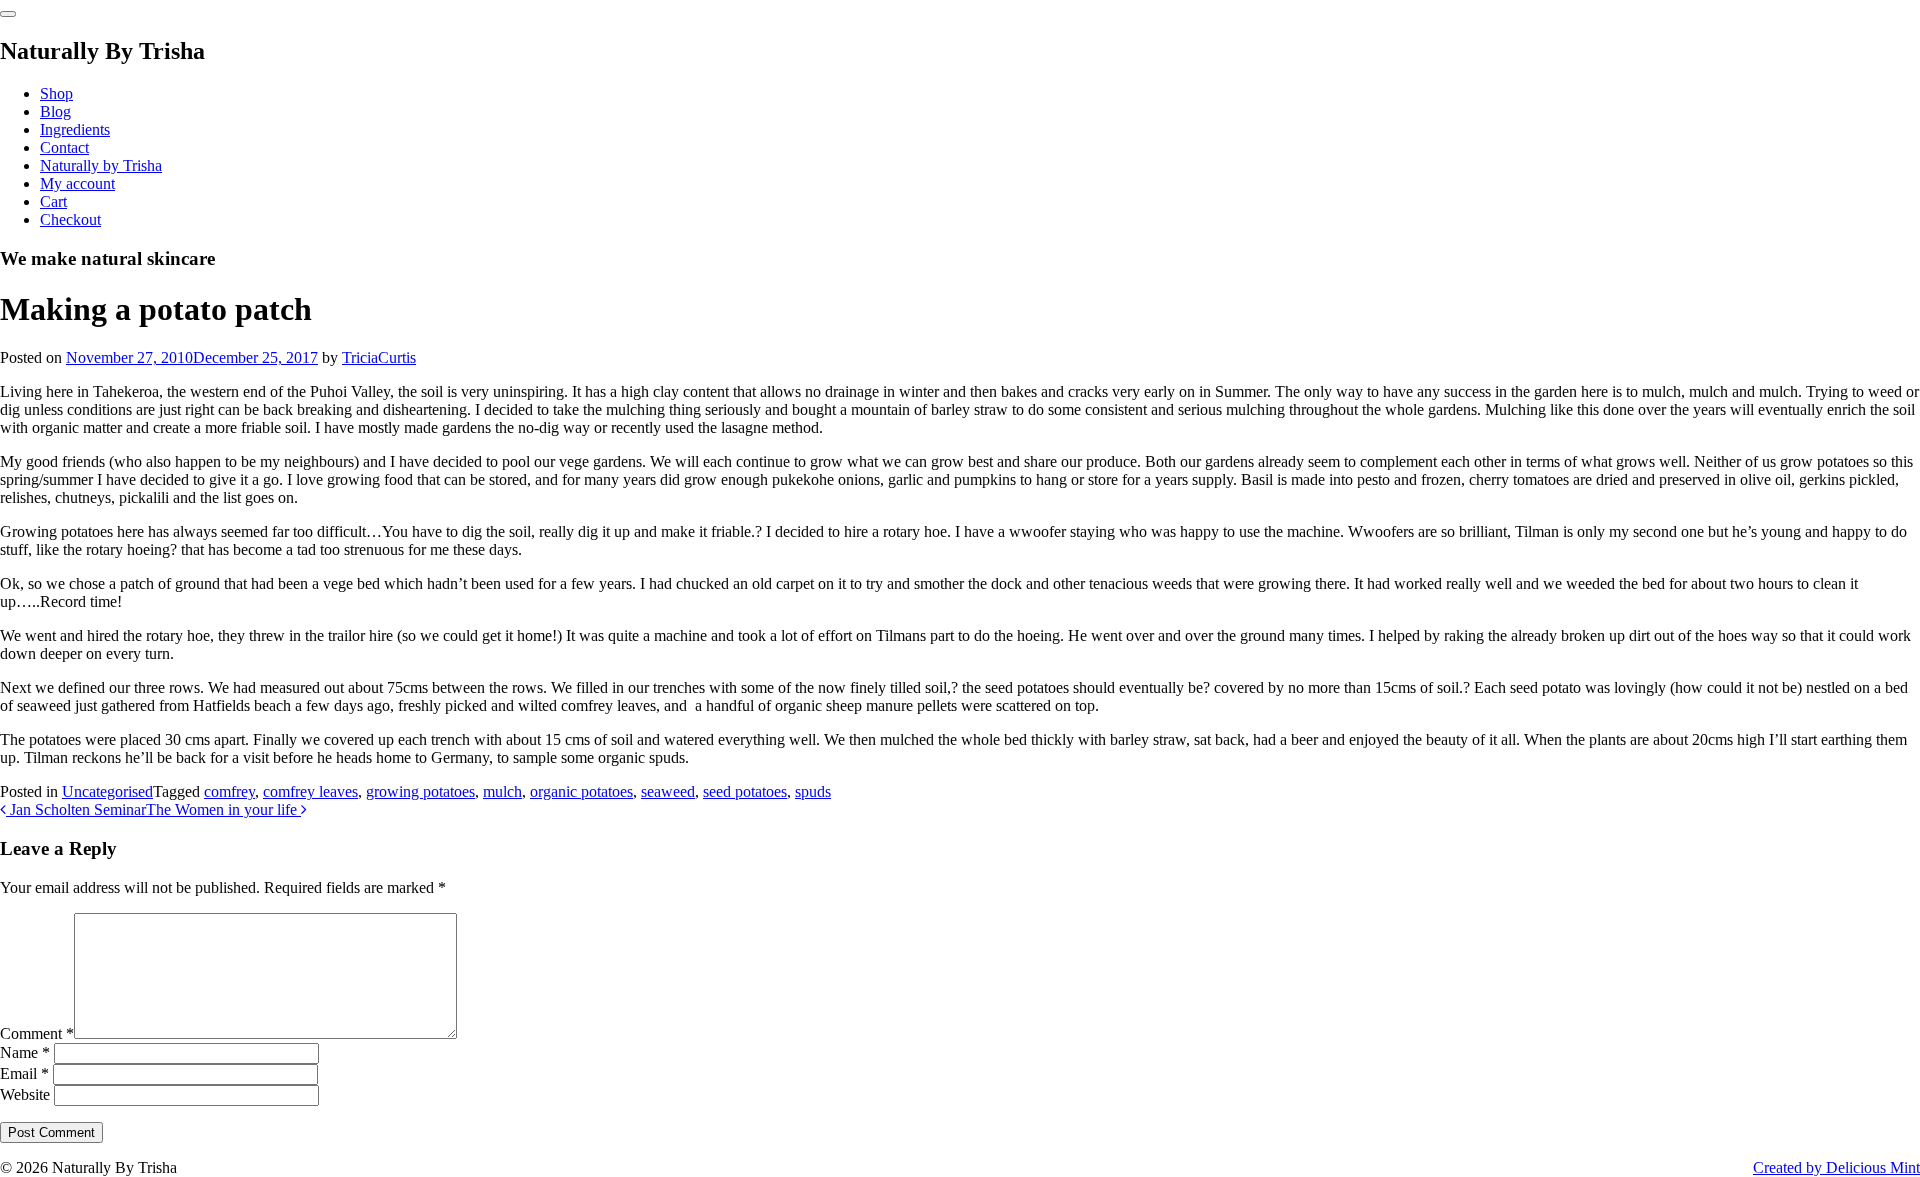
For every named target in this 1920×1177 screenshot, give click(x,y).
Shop (56, 93)
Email (24, 1073)
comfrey (229, 791)
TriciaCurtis (379, 357)
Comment (37, 1033)
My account (77, 183)
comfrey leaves (310, 791)
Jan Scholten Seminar (76, 809)
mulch (502, 791)
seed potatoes (745, 791)
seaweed (668, 791)
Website (25, 1094)
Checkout (70, 219)
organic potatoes (581, 791)
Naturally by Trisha (101, 165)
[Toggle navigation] (8, 14)
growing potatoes (420, 791)
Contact (64, 147)
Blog (55, 111)
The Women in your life (223, 809)
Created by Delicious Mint (1836, 1167)
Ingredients (75, 129)
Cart (53, 201)
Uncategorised (107, 791)
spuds (813, 791)
